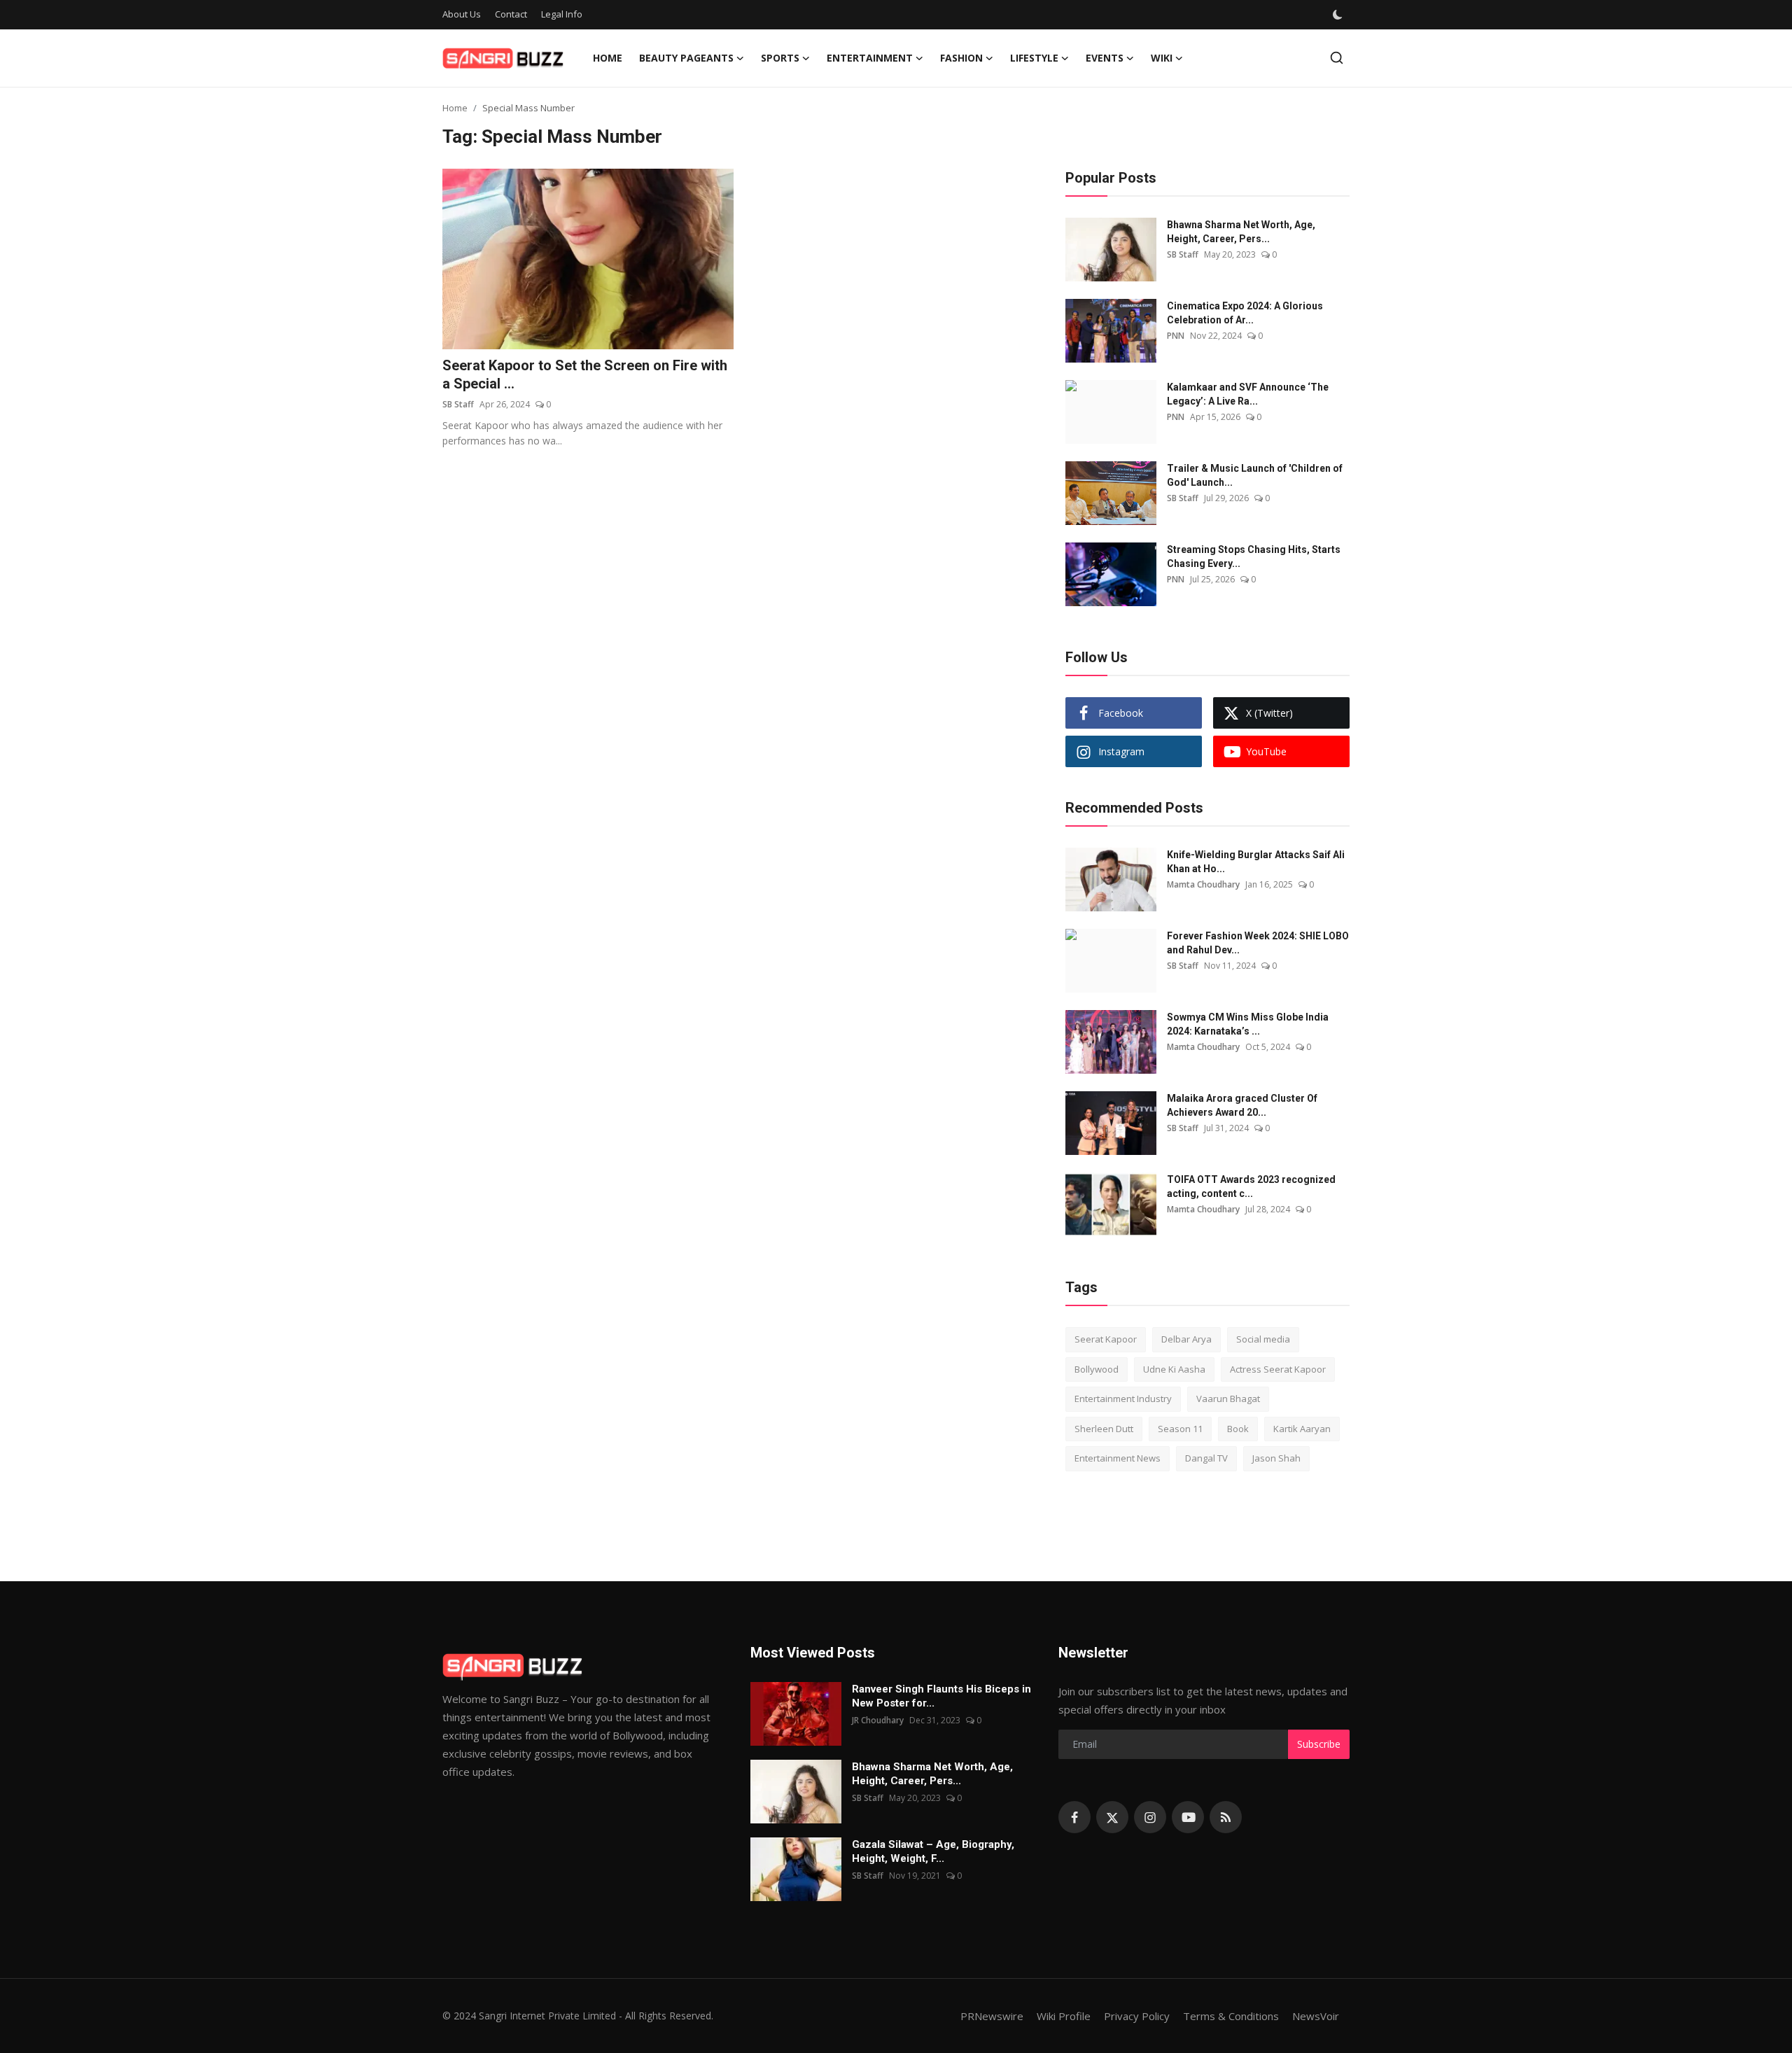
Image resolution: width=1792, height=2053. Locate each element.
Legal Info (562, 14)
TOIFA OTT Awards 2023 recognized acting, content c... (1251, 1186)
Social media (1263, 1339)
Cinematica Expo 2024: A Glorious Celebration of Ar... (1245, 313)
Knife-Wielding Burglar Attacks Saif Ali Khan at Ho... (1256, 862)
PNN (1176, 336)
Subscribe (1319, 1744)
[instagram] (1150, 1817)
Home (608, 58)
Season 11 (1180, 1429)
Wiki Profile (1064, 2016)
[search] (1337, 58)
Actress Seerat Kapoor (1278, 1369)
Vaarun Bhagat (1228, 1399)
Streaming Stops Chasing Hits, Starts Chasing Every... (1254, 556)
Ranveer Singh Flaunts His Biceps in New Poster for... (941, 1696)
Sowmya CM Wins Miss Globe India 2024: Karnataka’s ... (1248, 1024)
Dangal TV (1206, 1458)
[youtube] (1188, 1817)
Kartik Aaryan (1302, 1429)
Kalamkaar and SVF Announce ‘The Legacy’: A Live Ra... (1248, 394)
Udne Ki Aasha (1174, 1369)
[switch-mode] (1338, 15)
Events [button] (1105, 58)
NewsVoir (1316, 2016)
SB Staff (458, 404)
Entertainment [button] (870, 58)
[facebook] (1074, 1817)
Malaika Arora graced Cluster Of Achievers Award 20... (1242, 1105)
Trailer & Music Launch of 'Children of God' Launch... (1255, 475)
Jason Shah (1276, 1458)
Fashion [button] (961, 58)
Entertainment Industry (1123, 1399)
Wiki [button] (1162, 58)
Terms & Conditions (1231, 2016)
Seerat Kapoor (1106, 1339)
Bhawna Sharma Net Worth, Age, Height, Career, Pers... (1241, 232)
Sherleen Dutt (1104, 1429)
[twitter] (1112, 1817)
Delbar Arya (1186, 1339)
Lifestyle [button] (1034, 58)
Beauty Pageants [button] (686, 58)
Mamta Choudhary (1203, 884)
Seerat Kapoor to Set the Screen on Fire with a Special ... (585, 374)
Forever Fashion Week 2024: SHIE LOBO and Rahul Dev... (1258, 943)
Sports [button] (780, 58)
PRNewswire (992, 2016)
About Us (462, 14)
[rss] (1226, 1817)
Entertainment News (1118, 1458)
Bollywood (1097, 1369)
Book (1238, 1429)
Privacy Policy (1137, 2016)
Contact (511, 14)
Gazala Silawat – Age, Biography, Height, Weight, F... (933, 1851)
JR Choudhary (878, 1720)
